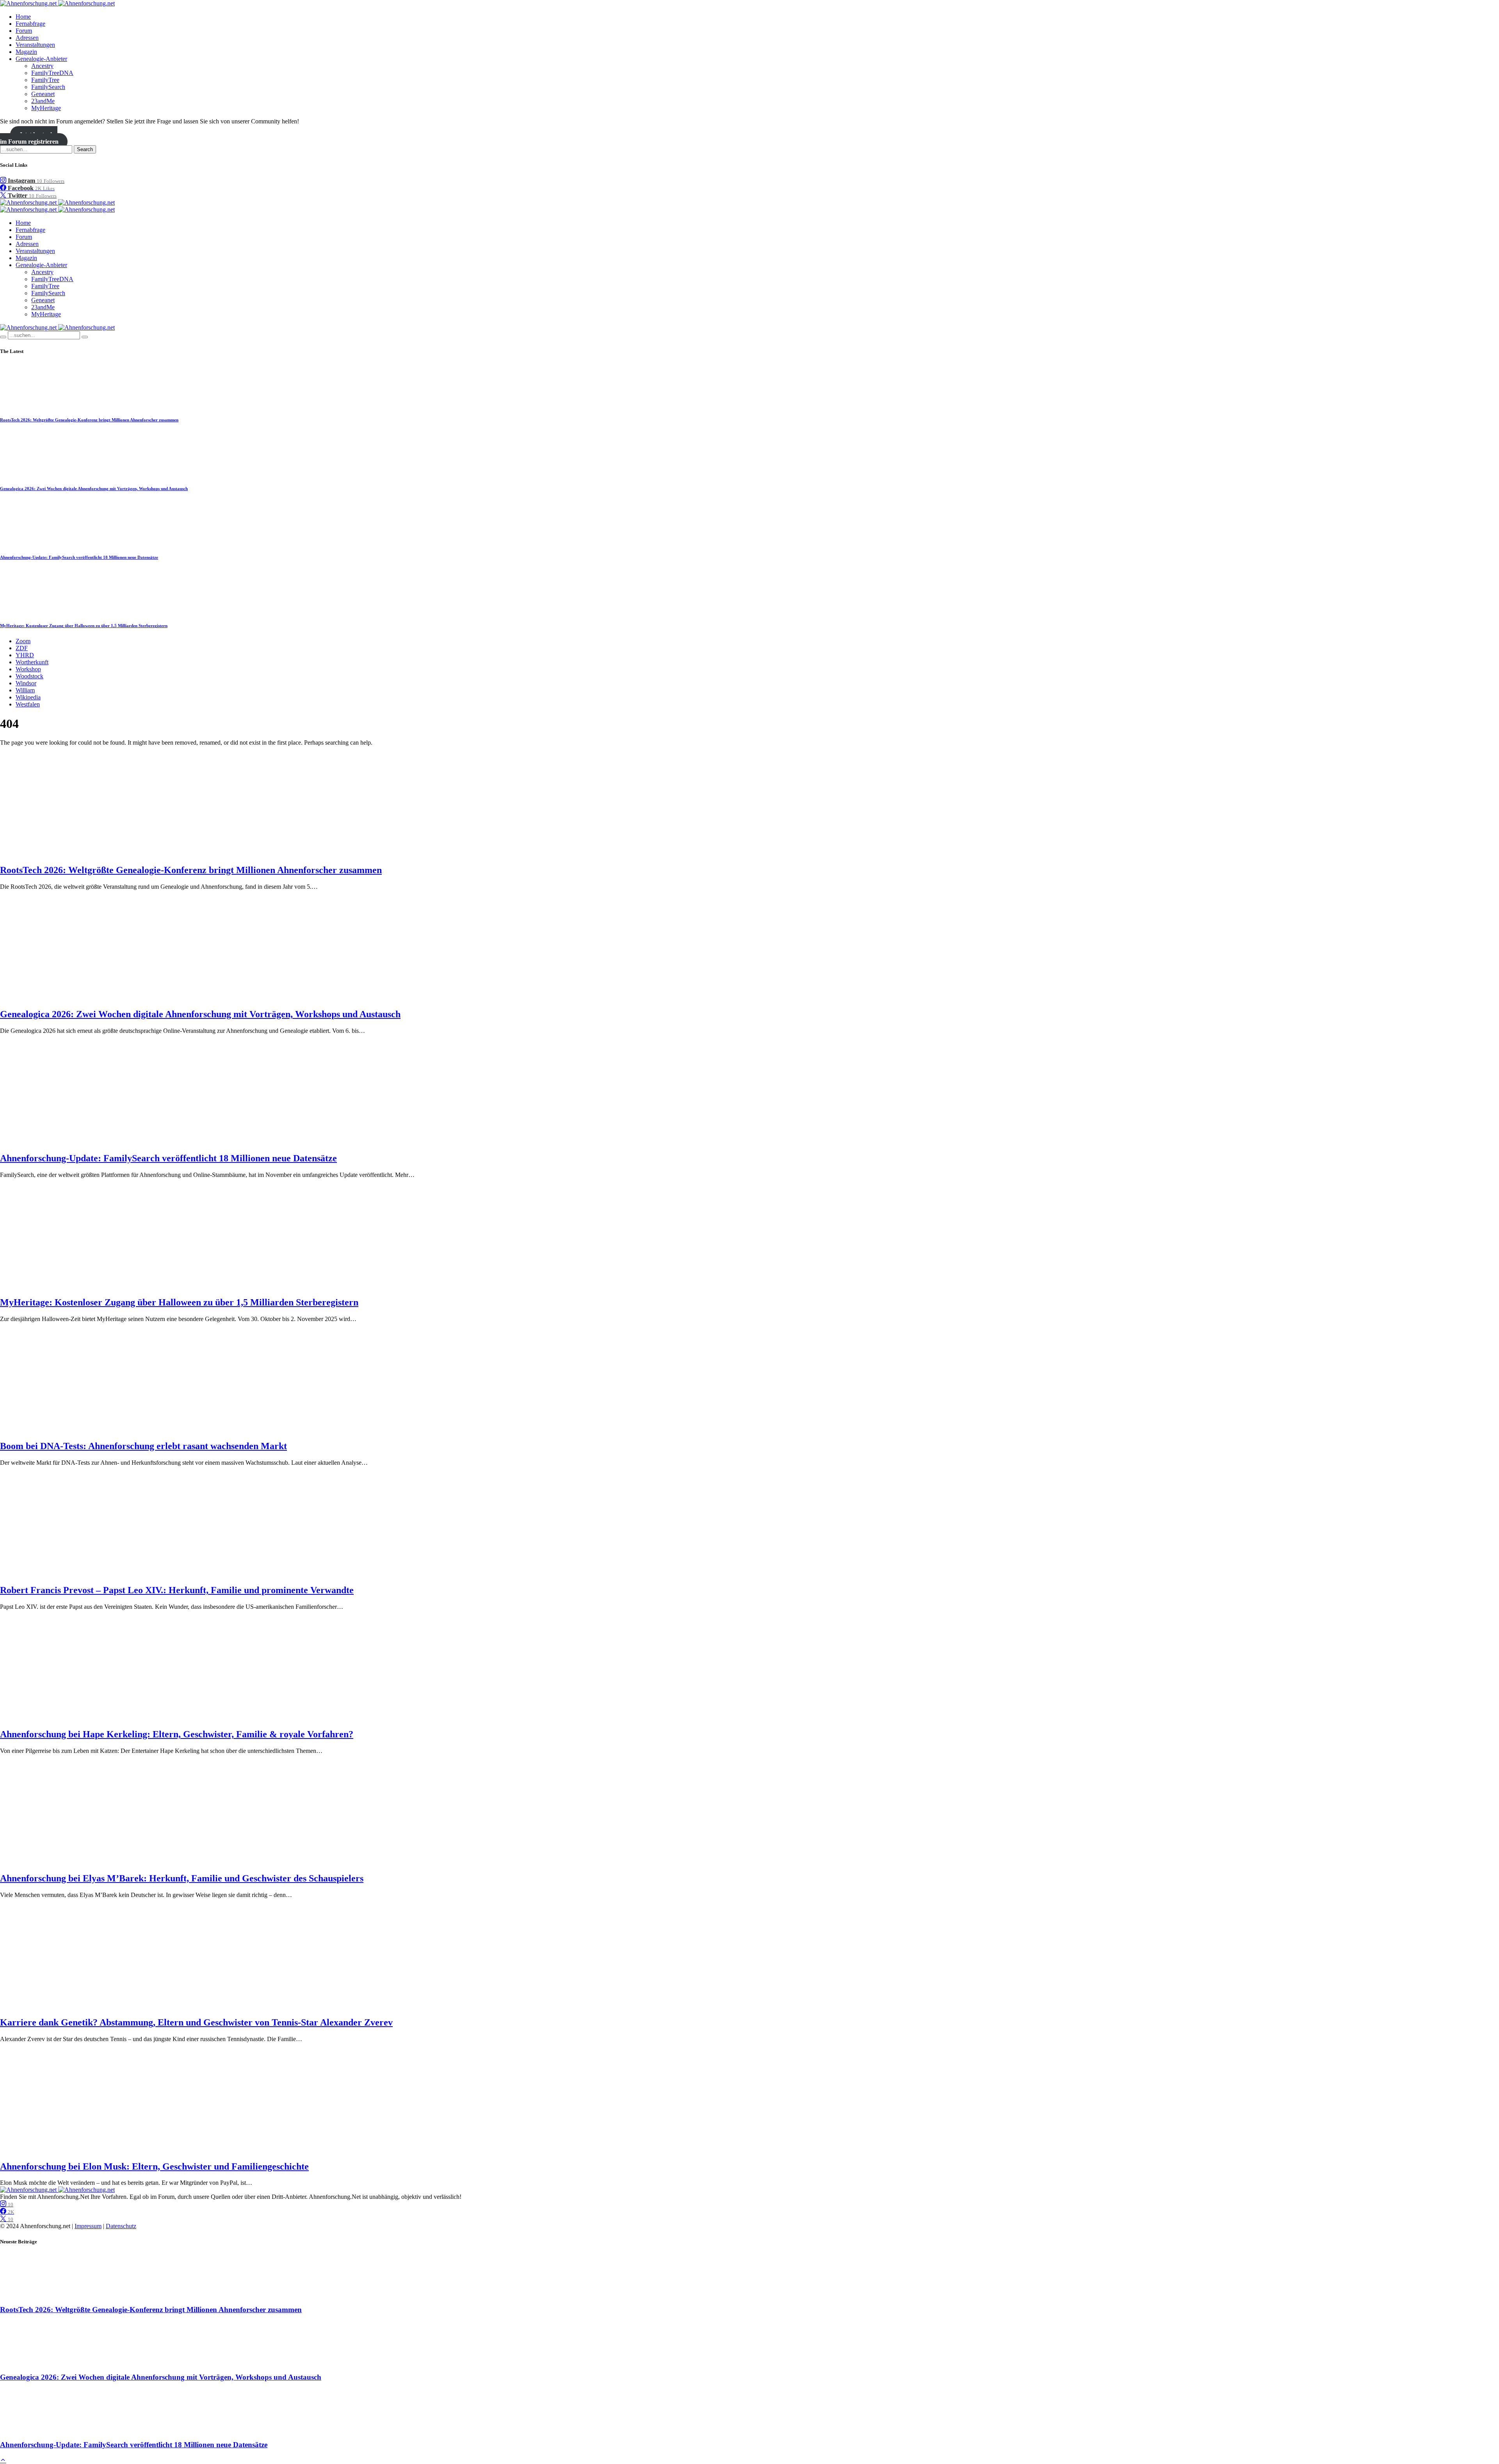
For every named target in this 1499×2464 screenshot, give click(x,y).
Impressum (88, 2226)
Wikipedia (28, 697)
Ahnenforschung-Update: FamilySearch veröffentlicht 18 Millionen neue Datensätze (79, 557)
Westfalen (28, 704)
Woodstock (29, 676)
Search (85, 149)
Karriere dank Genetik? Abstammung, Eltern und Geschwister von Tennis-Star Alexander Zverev (196, 2022)
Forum (24, 31)
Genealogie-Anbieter (41, 59)
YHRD (25, 655)
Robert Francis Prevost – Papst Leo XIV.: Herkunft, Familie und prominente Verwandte (177, 1590)
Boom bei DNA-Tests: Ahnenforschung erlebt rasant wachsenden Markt (143, 1446)
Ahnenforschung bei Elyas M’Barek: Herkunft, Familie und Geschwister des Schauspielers (182, 1878)
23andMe (43, 101)
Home (23, 17)
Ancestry (42, 66)
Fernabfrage (30, 24)
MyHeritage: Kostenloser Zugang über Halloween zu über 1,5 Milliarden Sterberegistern (84, 626)
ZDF (22, 648)
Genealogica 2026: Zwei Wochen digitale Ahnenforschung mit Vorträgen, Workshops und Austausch (94, 489)
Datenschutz (121, 2226)
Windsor (26, 683)
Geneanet (43, 94)
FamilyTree (45, 80)
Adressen (27, 38)
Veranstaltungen (35, 45)
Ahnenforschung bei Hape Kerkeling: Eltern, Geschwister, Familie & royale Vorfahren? (177, 1734)
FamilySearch (48, 87)
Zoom (23, 641)
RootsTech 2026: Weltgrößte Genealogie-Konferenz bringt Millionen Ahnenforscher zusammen (89, 420)
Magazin (26, 52)
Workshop (28, 669)
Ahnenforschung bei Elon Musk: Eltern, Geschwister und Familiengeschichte (154, 2166)
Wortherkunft (32, 662)
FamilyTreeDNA (52, 73)
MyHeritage (46, 108)
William (25, 690)
